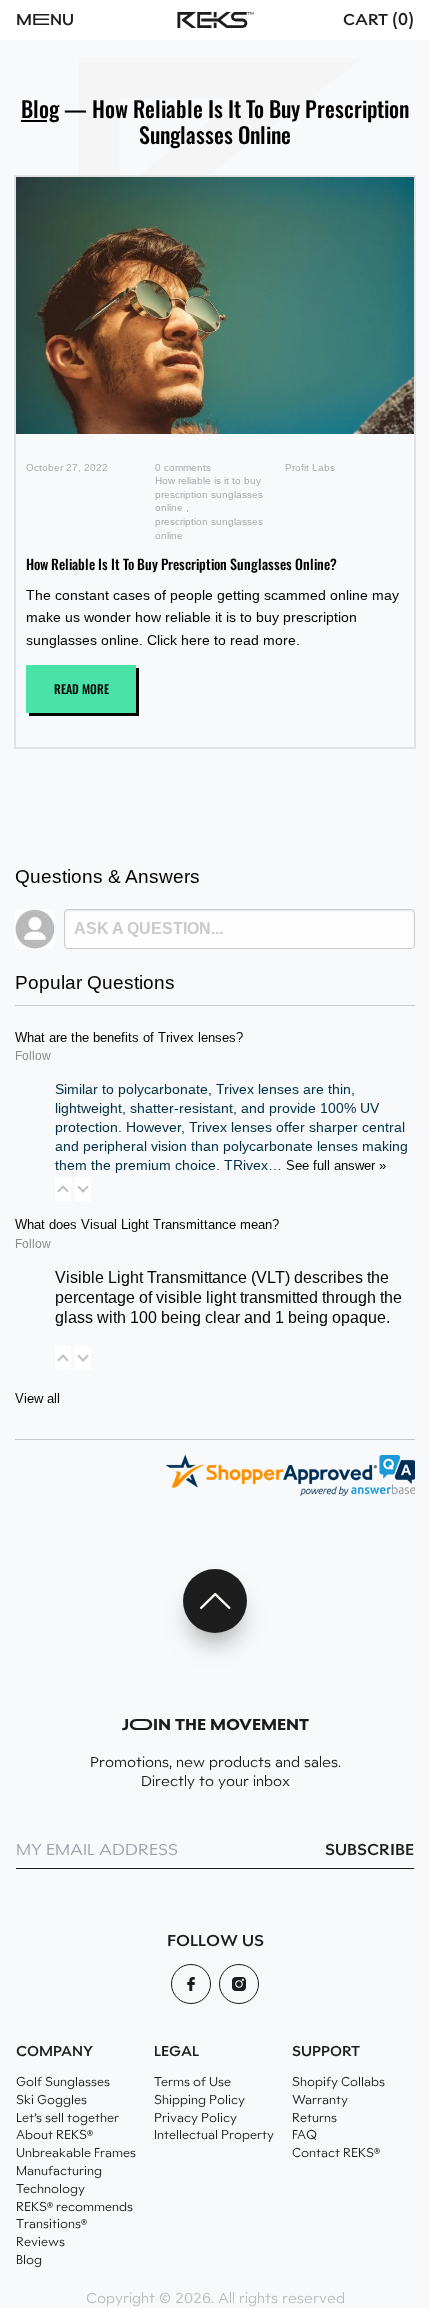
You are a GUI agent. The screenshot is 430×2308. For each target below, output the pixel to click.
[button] (75, 20)
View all (37, 1399)
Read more (81, 688)
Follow (33, 1056)
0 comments (183, 467)
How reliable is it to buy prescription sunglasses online (209, 494)
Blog (40, 108)
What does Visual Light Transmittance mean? (147, 1225)
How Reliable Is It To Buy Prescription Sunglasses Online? (181, 563)
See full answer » (336, 1166)
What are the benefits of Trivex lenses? (129, 1038)
